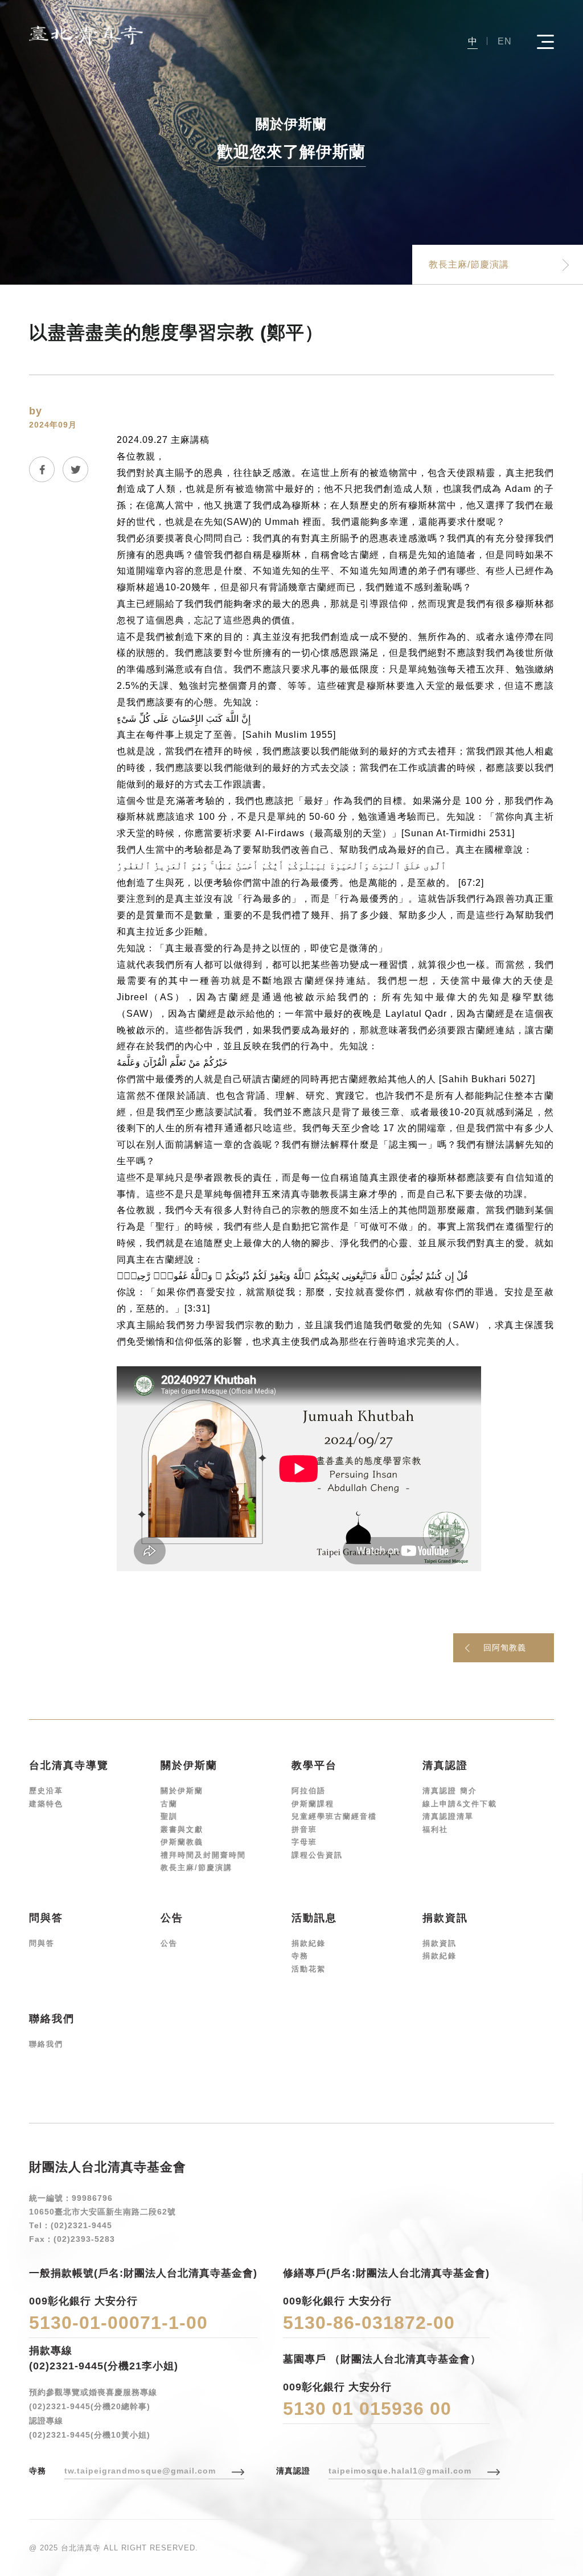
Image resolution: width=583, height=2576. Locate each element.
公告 (169, 1943)
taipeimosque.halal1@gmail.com (400, 2471)
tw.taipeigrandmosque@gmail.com (140, 2471)
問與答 (42, 1943)
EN (505, 41)
